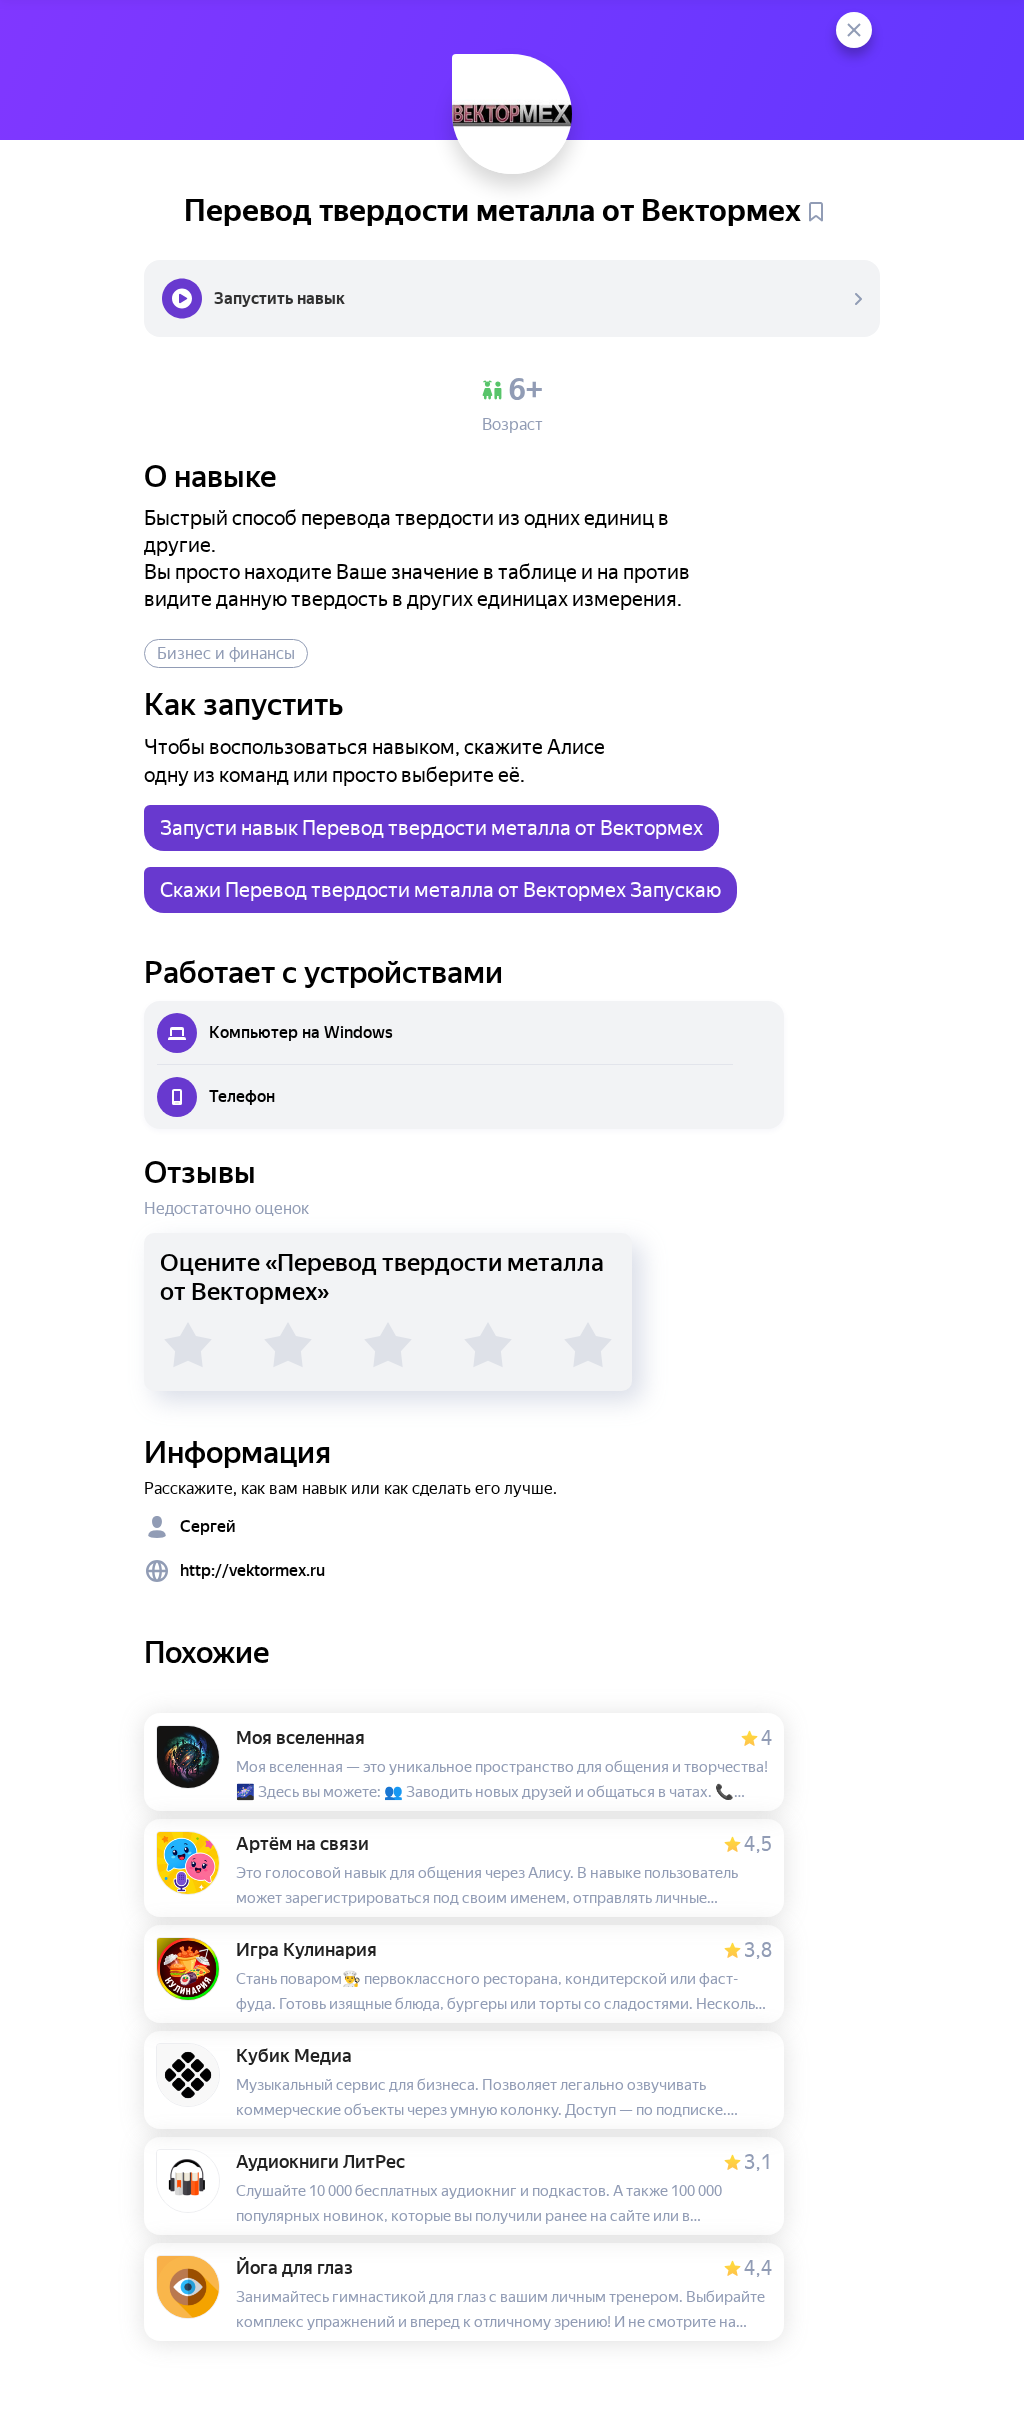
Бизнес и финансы (226, 653)
